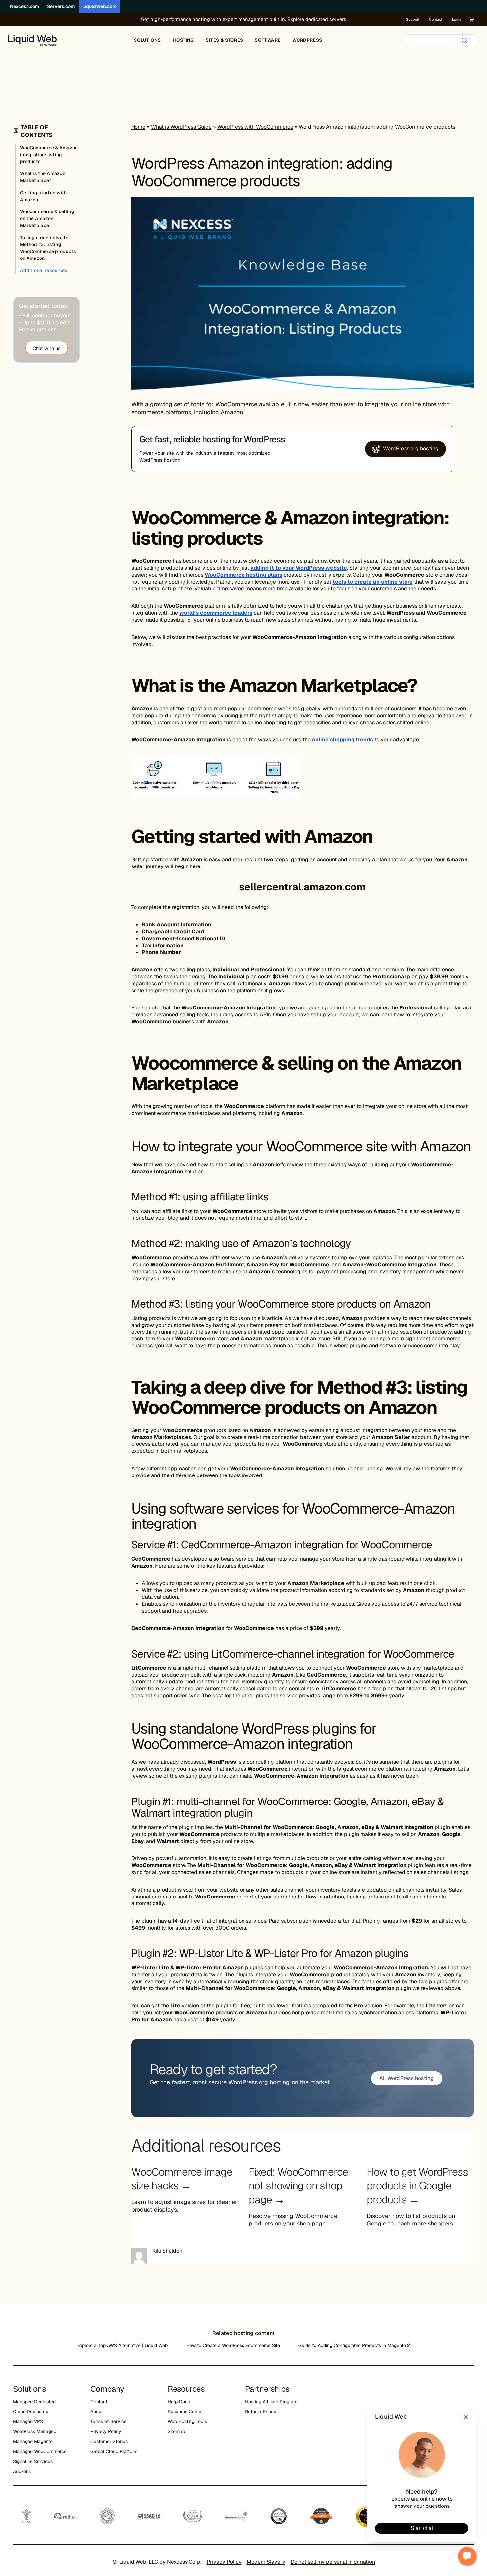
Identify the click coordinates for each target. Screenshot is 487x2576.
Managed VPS (28, 2421)
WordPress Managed (35, 2431)
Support (413, 19)
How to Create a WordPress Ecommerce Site (233, 2345)
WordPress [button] (307, 40)
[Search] (464, 40)
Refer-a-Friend (261, 2412)
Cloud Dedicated (31, 2412)
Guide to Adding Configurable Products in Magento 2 (354, 2345)
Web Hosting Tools (187, 2421)
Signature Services (33, 2461)
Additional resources (44, 270)
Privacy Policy (106, 2431)
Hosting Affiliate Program (271, 2402)
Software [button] (268, 40)
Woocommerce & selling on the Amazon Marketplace (47, 218)
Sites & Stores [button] (224, 40)
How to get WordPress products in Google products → (417, 2186)
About (97, 2412)
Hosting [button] (183, 40)
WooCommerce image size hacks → (182, 2179)
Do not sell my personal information (333, 2562)
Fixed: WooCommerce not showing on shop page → (298, 2186)
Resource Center (185, 2412)
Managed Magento (33, 2441)
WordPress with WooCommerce (255, 127)
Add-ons (22, 2471)
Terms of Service (108, 2421)
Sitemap (176, 2431)
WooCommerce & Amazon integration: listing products (49, 155)
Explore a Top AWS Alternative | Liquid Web (122, 2345)
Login (457, 19)
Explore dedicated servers (317, 19)
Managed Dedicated (34, 2402)
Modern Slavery (266, 2562)
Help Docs (179, 2402)
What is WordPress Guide (181, 127)
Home (138, 127)
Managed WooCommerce (40, 2451)
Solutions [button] (147, 40)
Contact (436, 19)
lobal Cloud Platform (116, 2451)
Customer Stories (109, 2441)
